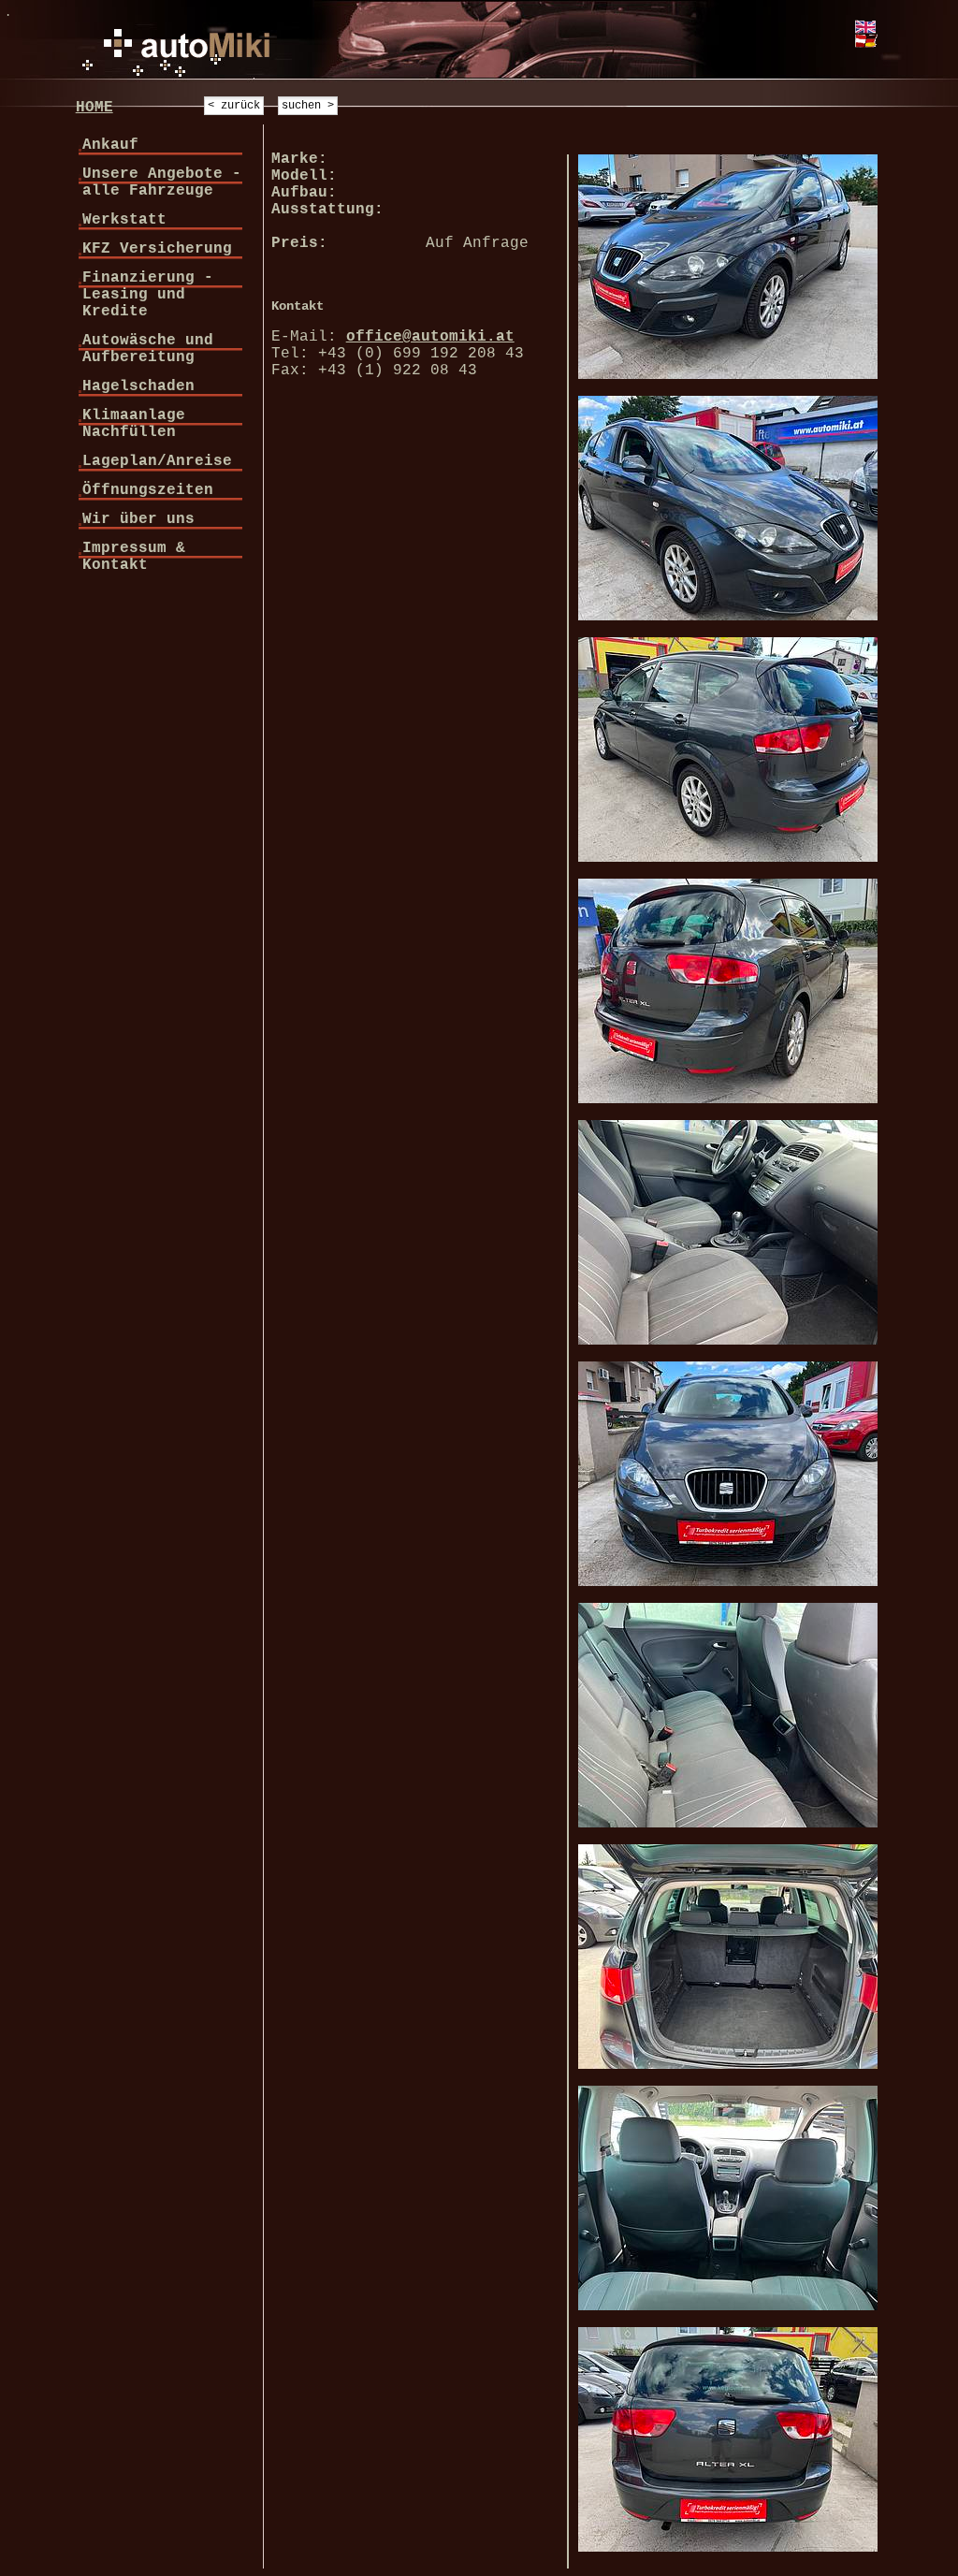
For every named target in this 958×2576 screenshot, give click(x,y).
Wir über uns (138, 519)
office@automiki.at (430, 337)
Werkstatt (124, 220)
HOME (94, 108)
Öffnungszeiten (148, 490)
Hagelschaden (138, 386)
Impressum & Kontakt (134, 557)
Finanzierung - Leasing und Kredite (148, 295)
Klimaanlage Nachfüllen (134, 424)
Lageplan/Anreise (157, 461)
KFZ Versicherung (157, 249)
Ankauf (110, 145)
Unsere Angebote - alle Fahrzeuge (162, 182)
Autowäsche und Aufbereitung (148, 349)
